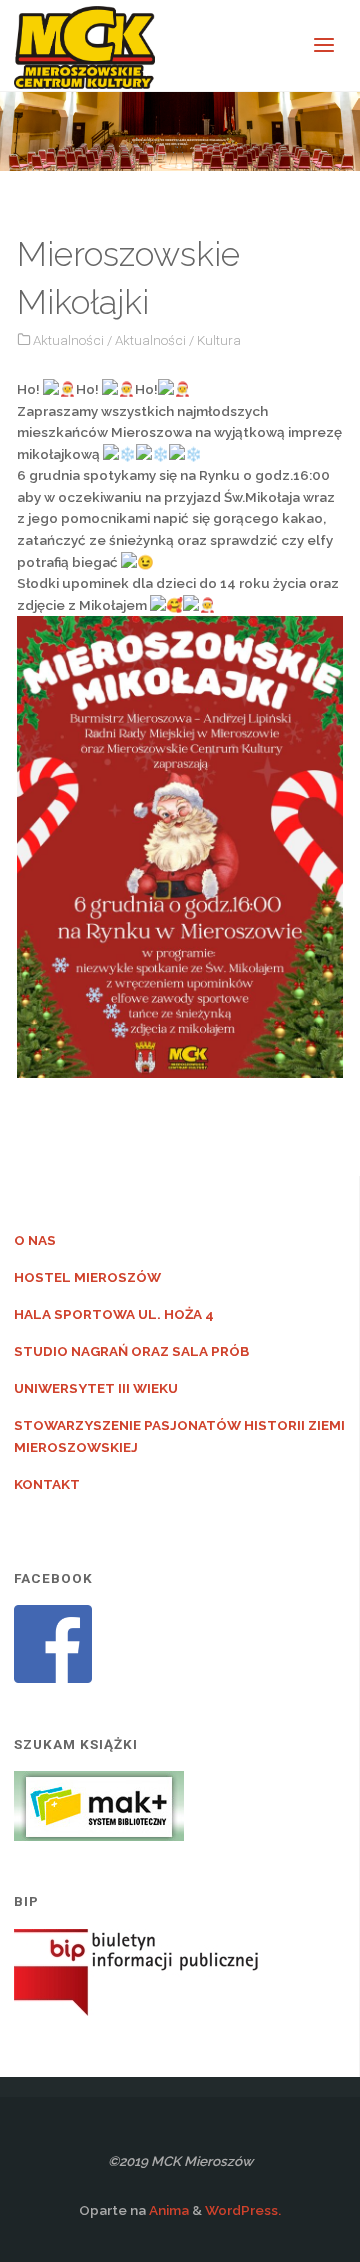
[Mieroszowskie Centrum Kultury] (84, 46)
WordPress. (243, 2210)
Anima (167, 2210)
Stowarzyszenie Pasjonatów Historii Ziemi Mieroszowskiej (179, 1436)
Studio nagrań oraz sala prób (131, 1351)
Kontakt (47, 1484)
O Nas (35, 1240)
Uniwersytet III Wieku (96, 1388)
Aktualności (68, 340)
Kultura (219, 340)
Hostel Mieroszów (87, 1277)
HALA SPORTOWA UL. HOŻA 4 (114, 1314)
